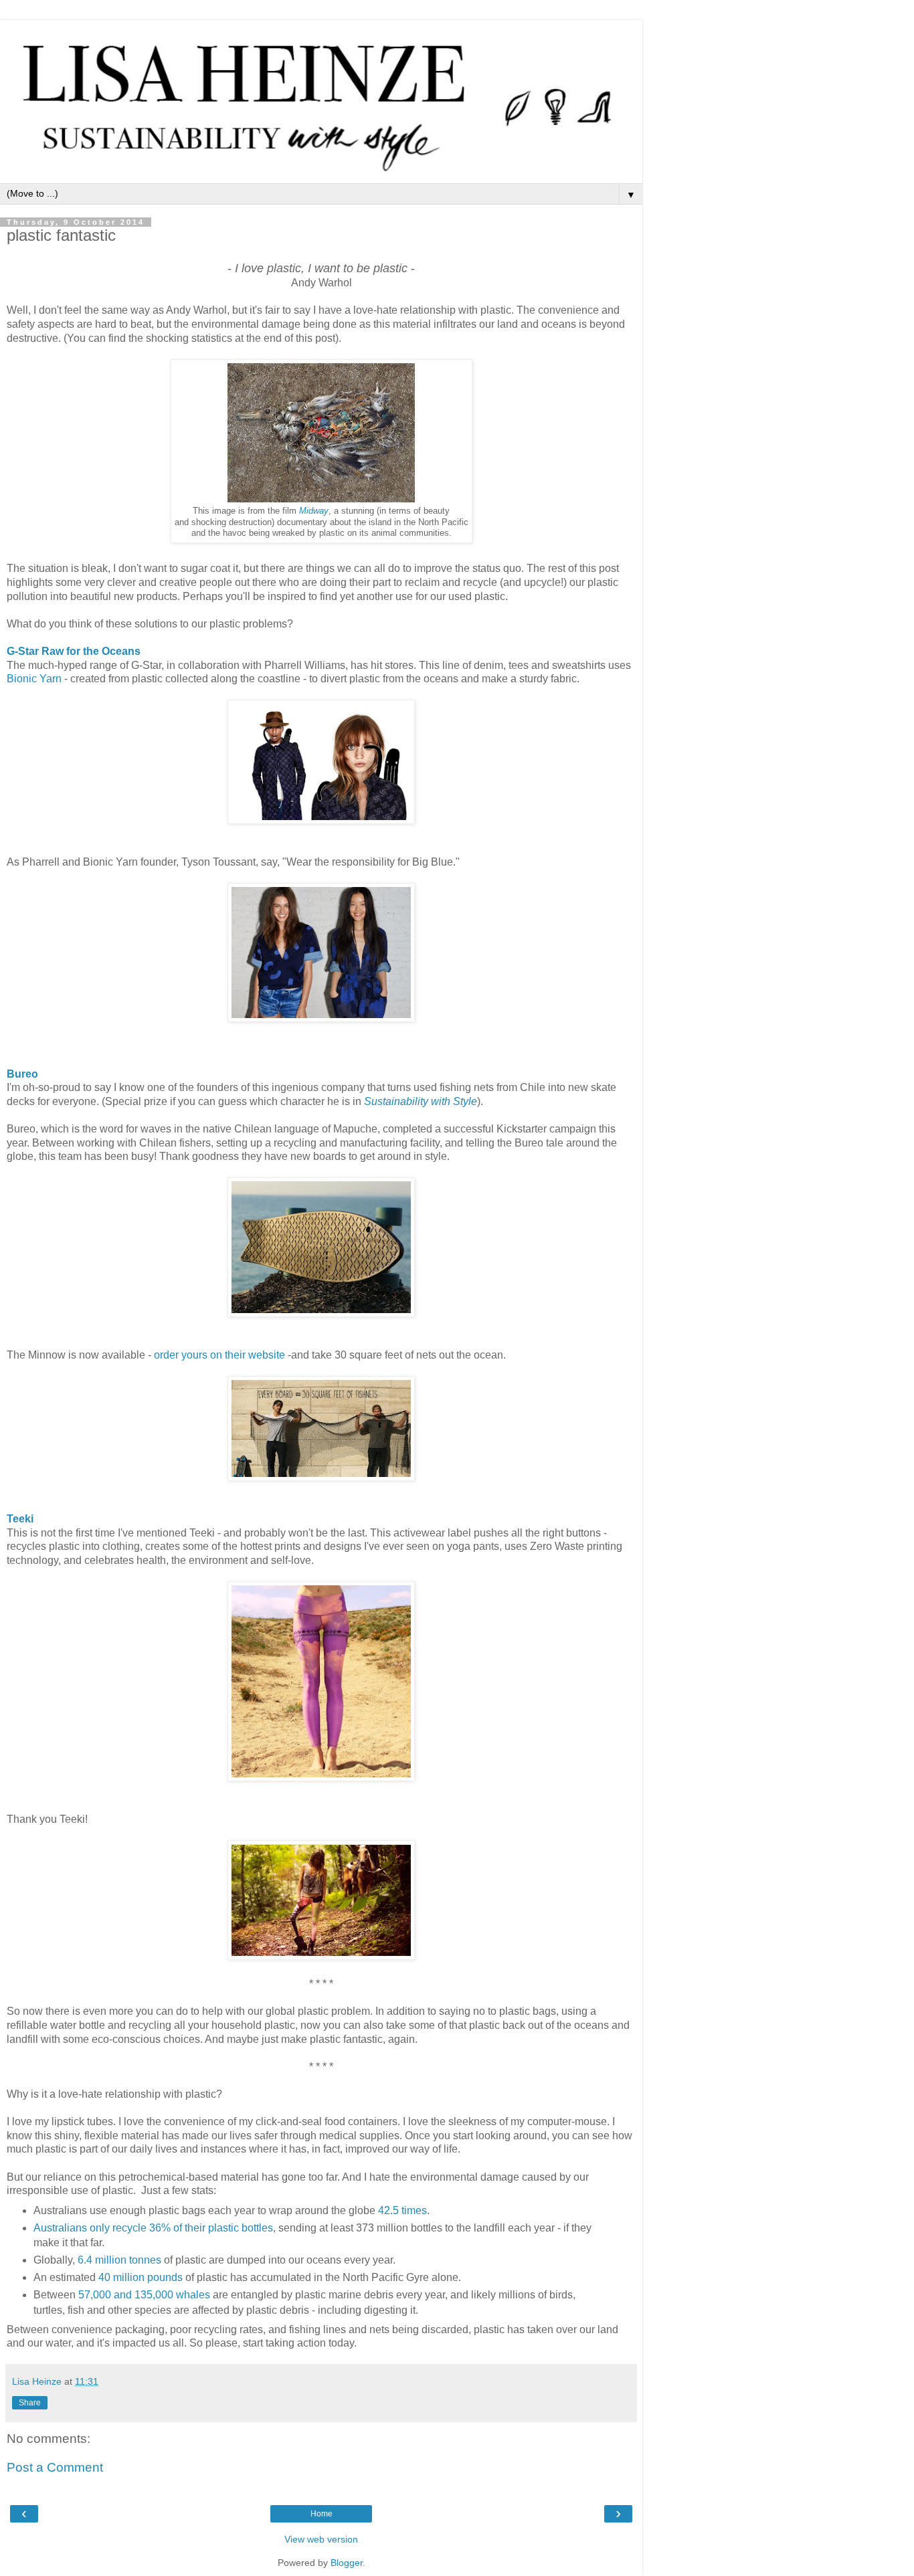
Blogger (347, 2563)
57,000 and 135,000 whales (144, 2295)
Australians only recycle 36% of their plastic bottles (153, 2228)
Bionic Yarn (34, 679)
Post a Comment (55, 2467)
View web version (321, 2539)
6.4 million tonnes (119, 2260)
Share (30, 2403)
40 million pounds (141, 2277)
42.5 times (402, 2210)
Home (322, 2514)
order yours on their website (219, 1355)
